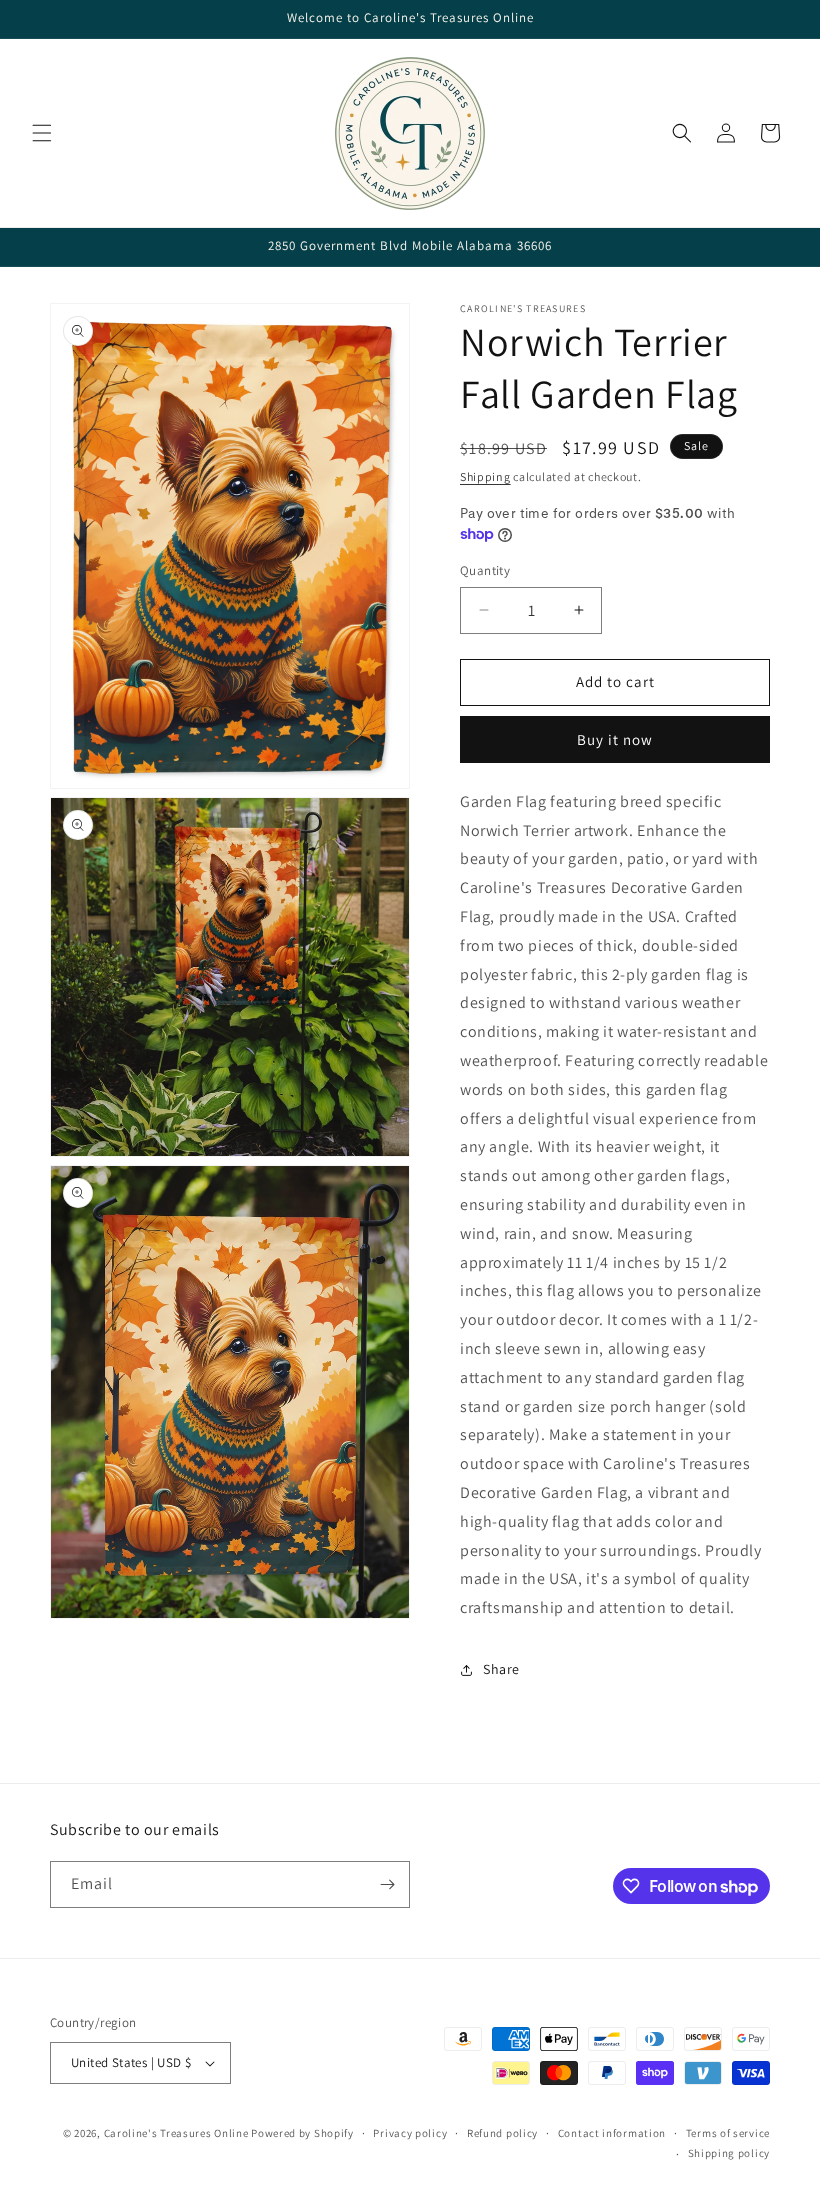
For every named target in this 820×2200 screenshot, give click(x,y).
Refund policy (502, 2133)
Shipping (485, 476)
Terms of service (728, 2133)
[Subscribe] (387, 1884)
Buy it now (615, 739)
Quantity (485, 570)
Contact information (612, 2133)
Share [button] (501, 1669)
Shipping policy (729, 2153)
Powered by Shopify (302, 2133)
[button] (42, 133)
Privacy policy (410, 2133)
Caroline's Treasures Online (176, 2133)
